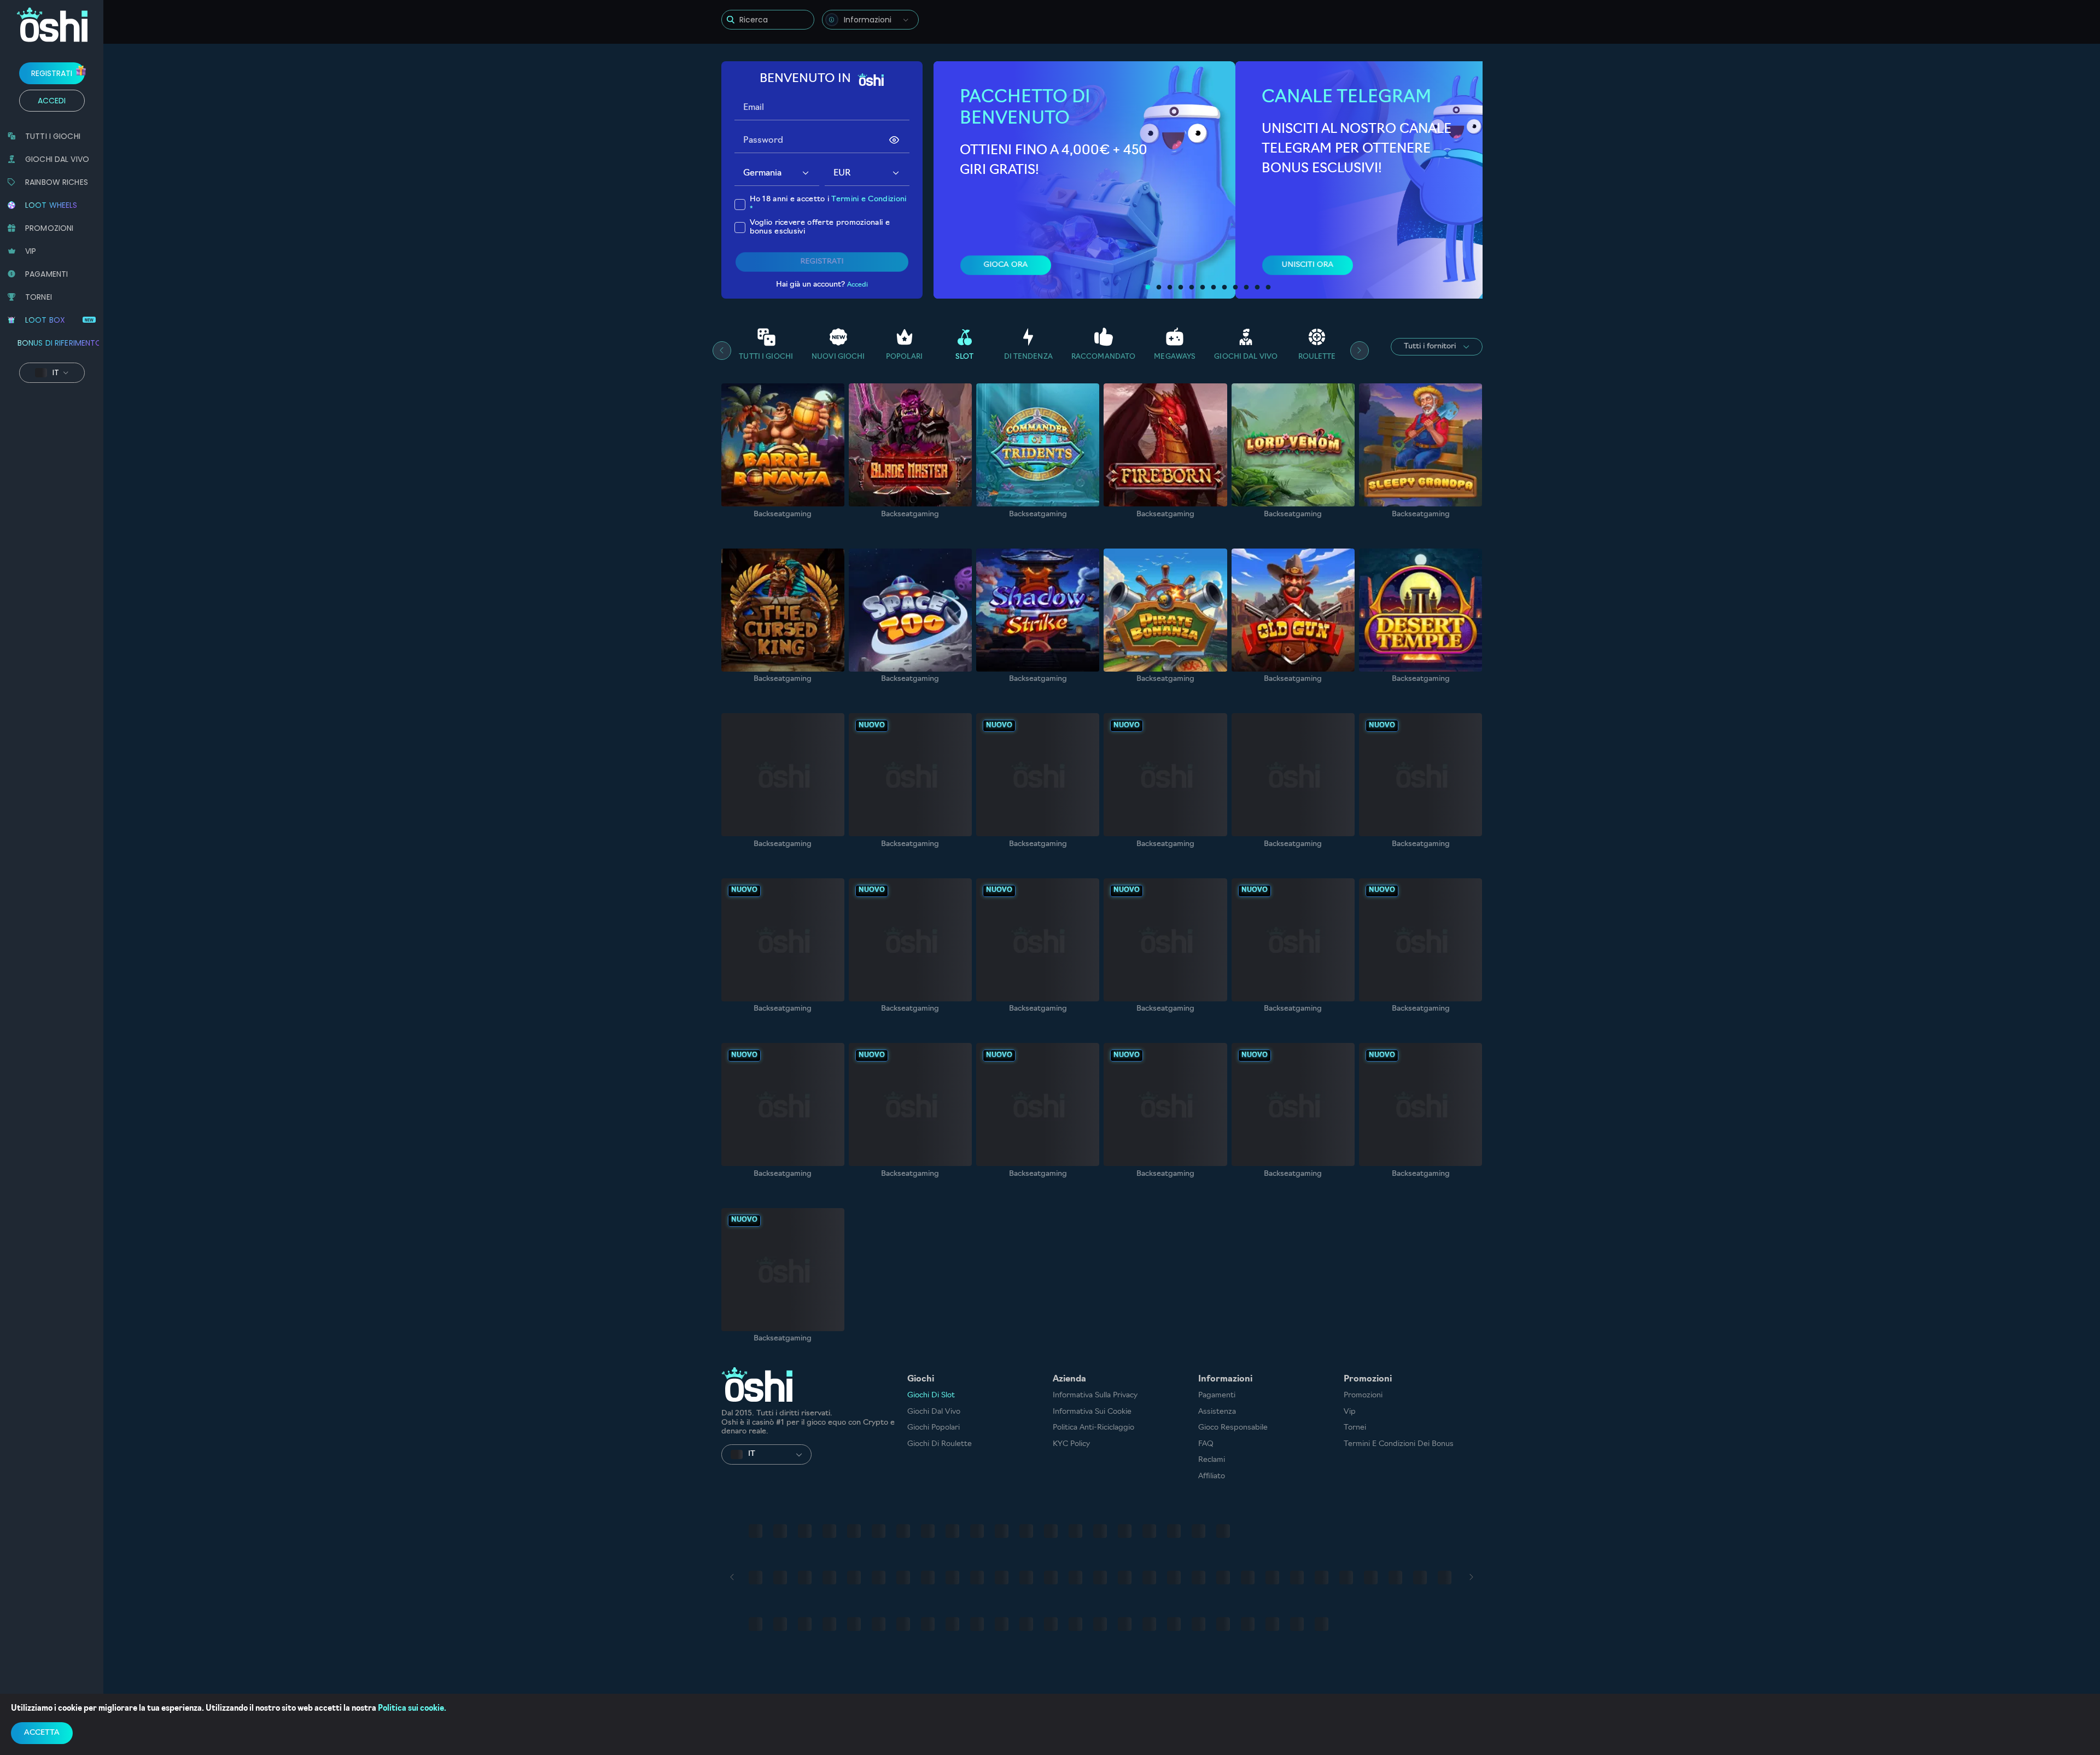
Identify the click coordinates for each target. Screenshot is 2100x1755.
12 (1268, 288)
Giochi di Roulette (940, 1444)
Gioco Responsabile (1233, 1428)
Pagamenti (1217, 1395)
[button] (806, 174)
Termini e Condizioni (869, 199)
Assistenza (1217, 1412)
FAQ (1206, 1444)
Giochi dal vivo (934, 1412)
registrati (52, 73)
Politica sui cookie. (412, 1709)
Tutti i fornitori (1430, 346)
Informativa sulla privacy (1095, 1395)
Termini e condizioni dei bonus (1399, 1444)
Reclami (1212, 1460)
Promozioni (1363, 1395)
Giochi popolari (934, 1428)
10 (1246, 288)
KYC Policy (1071, 1444)
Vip (1350, 1412)
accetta (42, 1733)
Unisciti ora (1307, 265)
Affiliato (1212, 1476)
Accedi (52, 101)
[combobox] (870, 20)
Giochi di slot (931, 1395)
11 (1257, 288)
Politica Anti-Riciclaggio (1093, 1428)
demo (783, 472)
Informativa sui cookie (1092, 1412)
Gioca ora (1006, 265)
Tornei (1355, 1428)
